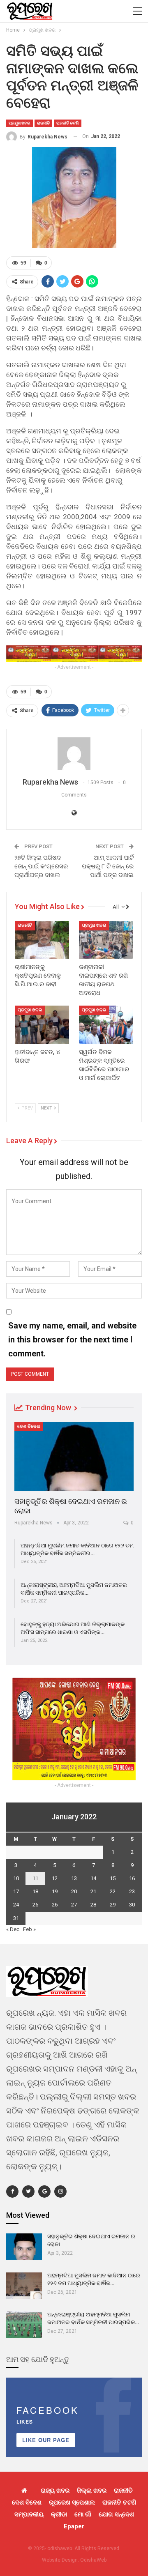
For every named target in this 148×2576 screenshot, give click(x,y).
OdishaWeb (93, 2560)
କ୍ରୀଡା (59, 2514)
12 (55, 1878)
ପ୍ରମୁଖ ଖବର (20, 123)
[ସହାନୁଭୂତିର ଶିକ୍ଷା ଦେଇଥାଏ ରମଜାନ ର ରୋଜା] (74, 1457)
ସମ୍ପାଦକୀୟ (29, 2514)
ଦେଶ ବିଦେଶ (29, 1426)
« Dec (13, 1929)
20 (74, 1891)
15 (113, 1878)
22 (113, 1891)
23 (132, 1891)
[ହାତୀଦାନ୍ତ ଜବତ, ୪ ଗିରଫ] (42, 1024)
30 (132, 1905)
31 (16, 1918)
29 (113, 1905)
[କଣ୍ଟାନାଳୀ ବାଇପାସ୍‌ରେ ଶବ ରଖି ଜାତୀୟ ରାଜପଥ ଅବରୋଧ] (106, 940)
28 (93, 1905)
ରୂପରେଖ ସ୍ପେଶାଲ (72, 2502)
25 (35, 1905)
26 (55, 1905)
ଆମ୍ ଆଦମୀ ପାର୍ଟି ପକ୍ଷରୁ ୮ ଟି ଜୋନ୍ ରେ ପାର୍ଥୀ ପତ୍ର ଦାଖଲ (108, 866)
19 (55, 1891)
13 (74, 1878)
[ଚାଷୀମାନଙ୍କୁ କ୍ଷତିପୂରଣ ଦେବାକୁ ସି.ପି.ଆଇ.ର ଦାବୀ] (42, 940)
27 (74, 1905)
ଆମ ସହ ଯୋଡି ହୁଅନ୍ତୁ (38, 2359)
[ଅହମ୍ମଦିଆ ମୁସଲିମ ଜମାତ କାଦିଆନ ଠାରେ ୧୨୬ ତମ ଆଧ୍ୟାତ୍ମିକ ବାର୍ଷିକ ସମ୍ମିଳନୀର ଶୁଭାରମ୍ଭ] (24, 2286)
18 (35, 1891)
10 (16, 1878)
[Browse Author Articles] (74, 754)
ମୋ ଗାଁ (83, 2514)
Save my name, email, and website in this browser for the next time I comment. (72, 1340)
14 (93, 1878)
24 (16, 1905)
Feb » (29, 1929)
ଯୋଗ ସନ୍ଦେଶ (116, 2514)
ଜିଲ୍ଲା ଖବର (92, 2491)
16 (132, 1878)
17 (16, 1891)
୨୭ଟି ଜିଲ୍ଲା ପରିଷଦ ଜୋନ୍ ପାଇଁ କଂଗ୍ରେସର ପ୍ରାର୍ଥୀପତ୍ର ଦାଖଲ (41, 866)
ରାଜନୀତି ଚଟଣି (68, 123)
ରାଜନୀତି (43, 123)
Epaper (74, 2526)
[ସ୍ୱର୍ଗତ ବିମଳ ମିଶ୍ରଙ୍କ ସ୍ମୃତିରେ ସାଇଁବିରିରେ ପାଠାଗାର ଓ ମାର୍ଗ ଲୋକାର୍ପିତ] (106, 1024)
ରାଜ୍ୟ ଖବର (55, 2491)
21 (93, 1891)
